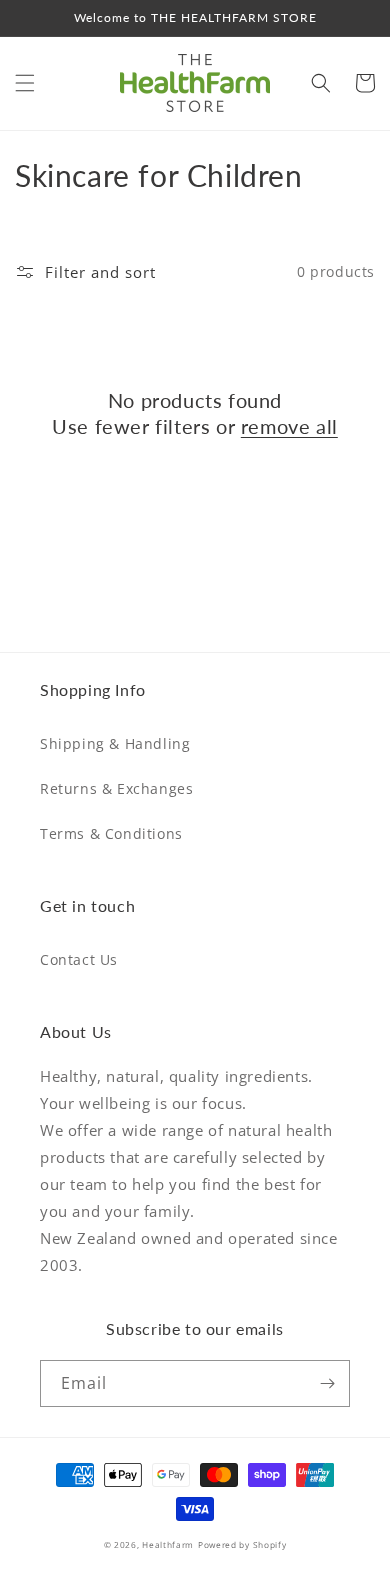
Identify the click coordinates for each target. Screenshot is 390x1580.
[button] (25, 83)
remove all (289, 426)
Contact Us (79, 959)
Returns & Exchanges (116, 788)
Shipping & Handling (115, 743)
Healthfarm (168, 1544)
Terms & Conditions (111, 833)
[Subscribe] (327, 1383)
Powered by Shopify (242, 1544)
